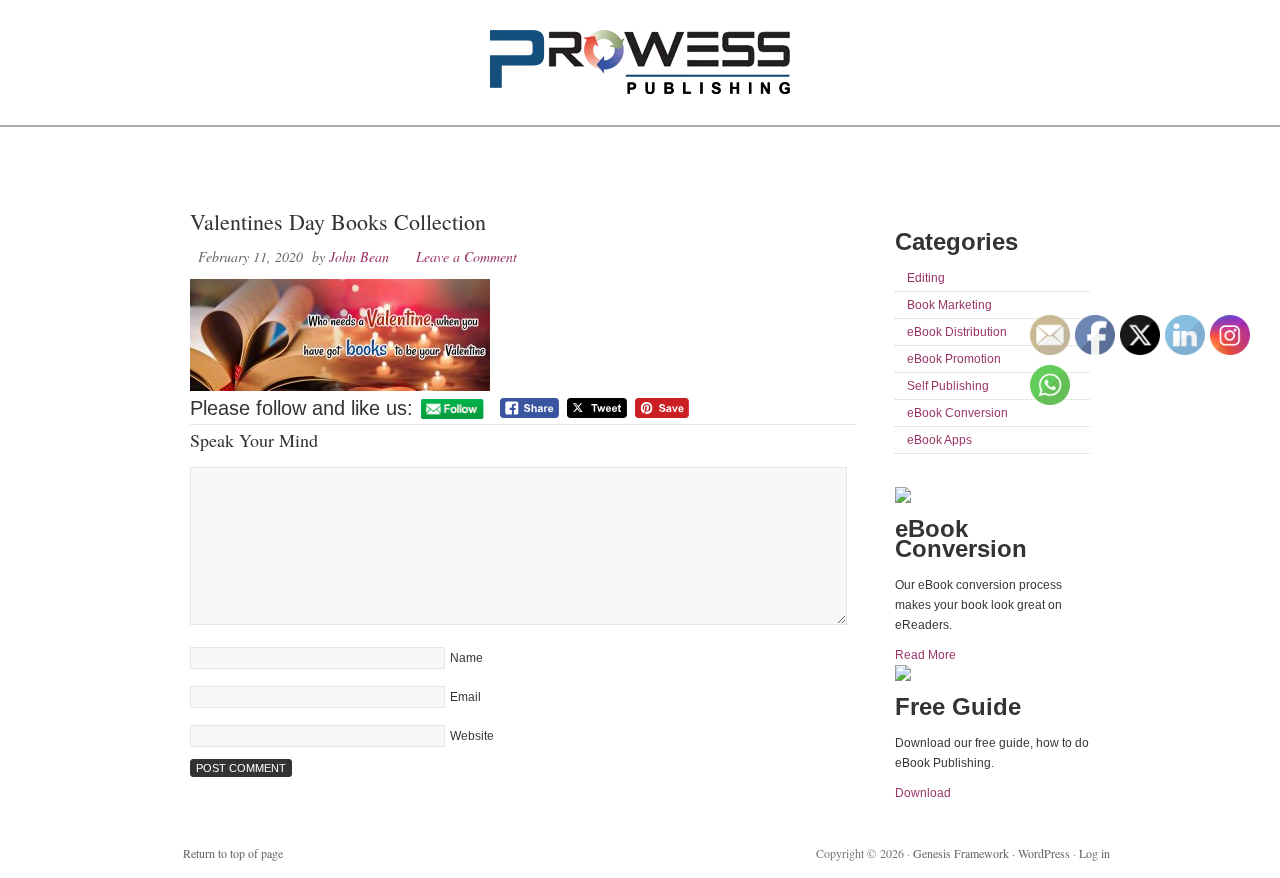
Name (466, 658)
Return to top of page (233, 853)
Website (472, 736)
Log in (1094, 853)
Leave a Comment (466, 256)
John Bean (359, 256)
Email (465, 697)
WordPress (1044, 853)
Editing (926, 278)
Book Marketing (949, 305)
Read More (925, 655)
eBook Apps (939, 440)
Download (923, 793)
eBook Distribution (957, 332)
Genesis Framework (961, 853)
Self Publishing (948, 386)
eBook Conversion (957, 413)
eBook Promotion (954, 359)
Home (213, 170)
